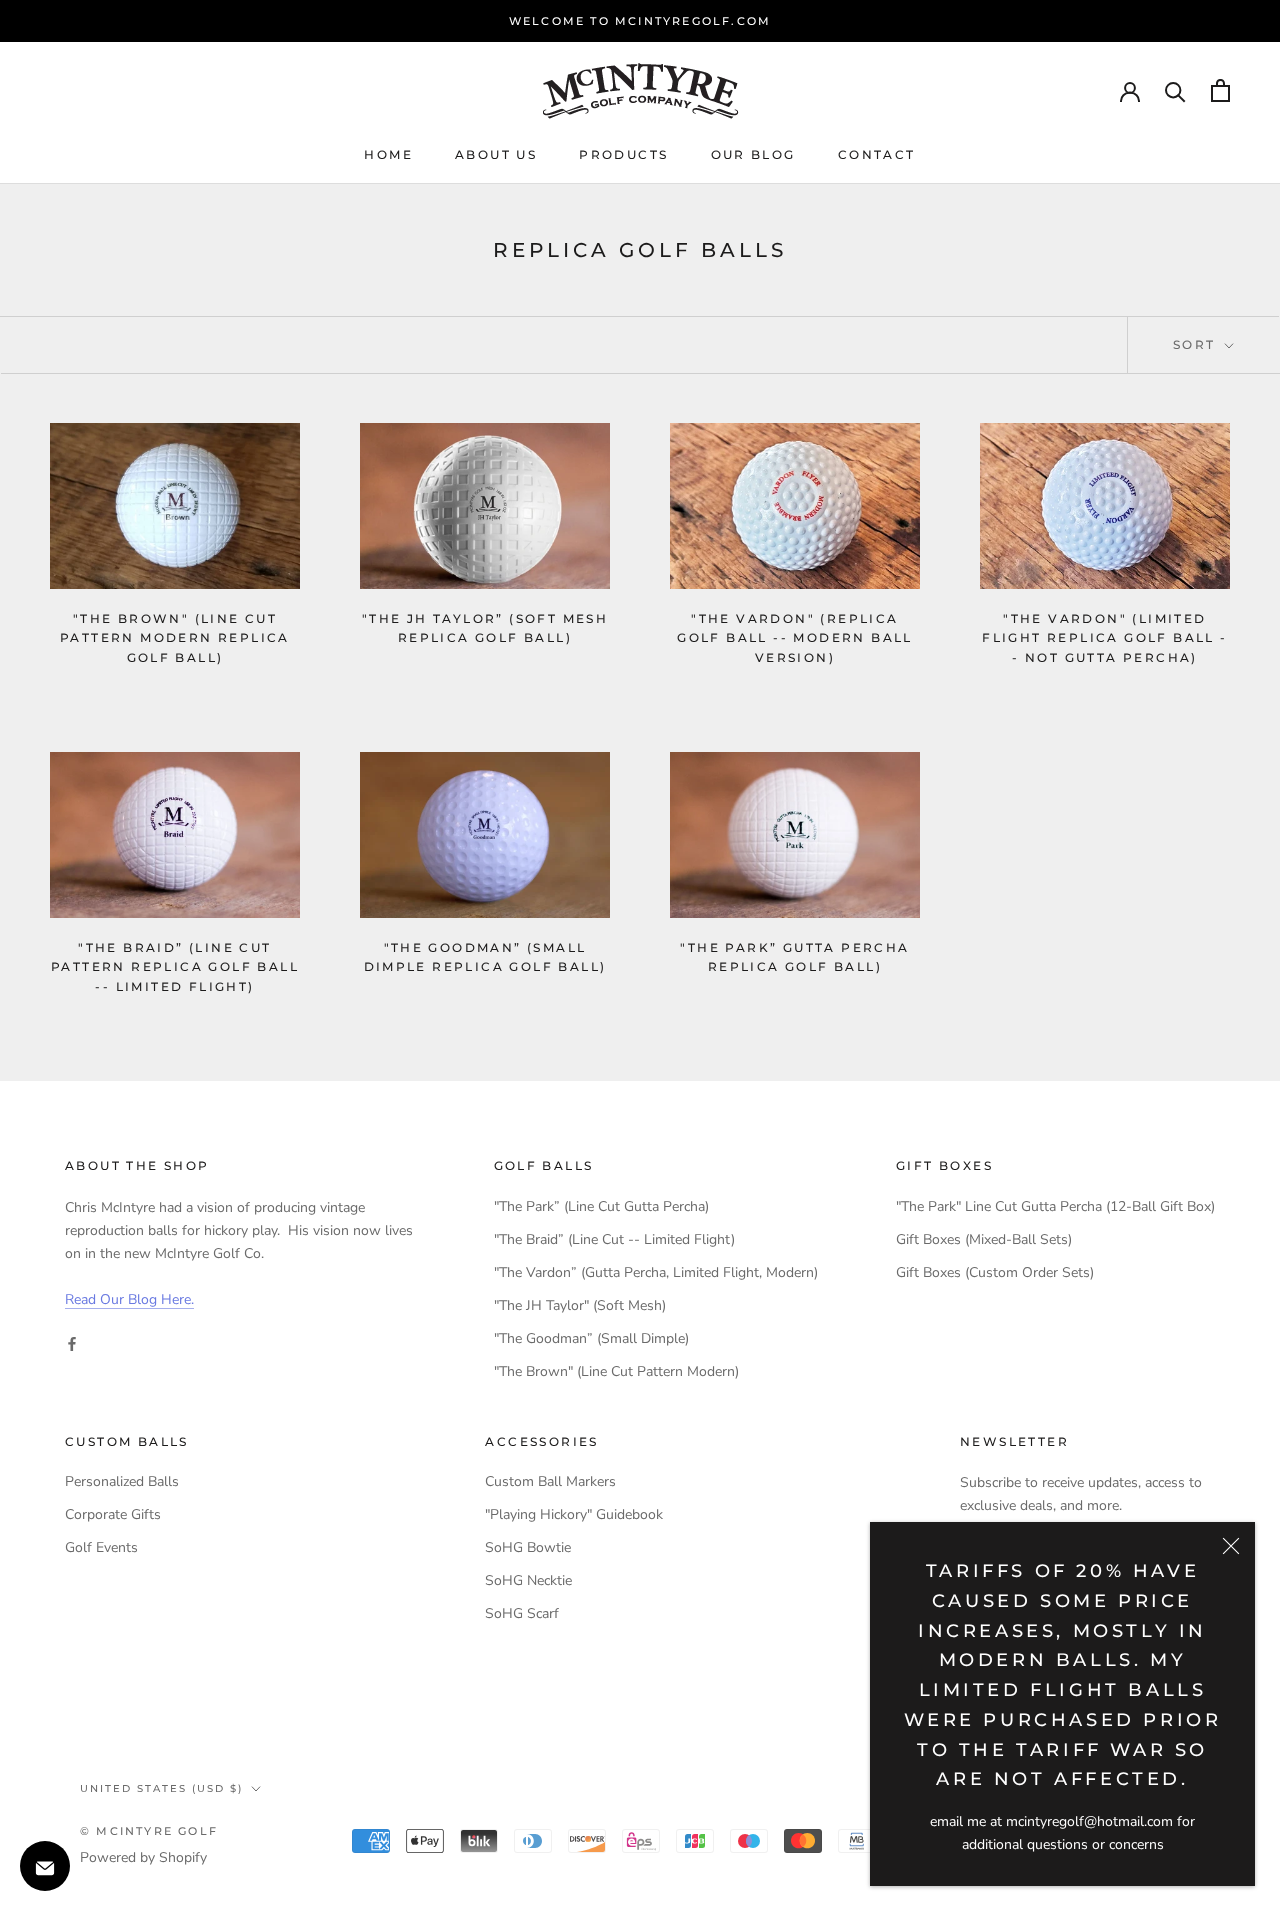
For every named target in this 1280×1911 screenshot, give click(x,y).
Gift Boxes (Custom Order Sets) (995, 1272)
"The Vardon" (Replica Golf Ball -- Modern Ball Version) (795, 638)
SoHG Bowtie (528, 1547)
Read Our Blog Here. (129, 1299)
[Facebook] (72, 1342)
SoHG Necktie (528, 1580)
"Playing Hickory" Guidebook (574, 1514)
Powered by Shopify (143, 1857)
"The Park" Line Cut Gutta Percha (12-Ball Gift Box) (1055, 1206)
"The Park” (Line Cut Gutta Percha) (601, 1206)
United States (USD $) (161, 1788)
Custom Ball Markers (550, 1481)
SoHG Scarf (522, 1613)
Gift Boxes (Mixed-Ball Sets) (984, 1239)
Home (388, 154)
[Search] (1175, 90)
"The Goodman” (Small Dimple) (591, 1338)
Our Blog (753, 154)
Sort (1197, 344)
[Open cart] (1220, 90)
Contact (877, 154)
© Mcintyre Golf (149, 1831)
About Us (496, 154)
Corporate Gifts (113, 1514)
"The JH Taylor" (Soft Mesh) (580, 1305)
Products (623, 154)
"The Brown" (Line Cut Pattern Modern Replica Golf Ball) (175, 638)
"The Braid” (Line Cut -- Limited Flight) (614, 1239)
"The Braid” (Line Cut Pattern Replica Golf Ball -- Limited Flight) (175, 967)
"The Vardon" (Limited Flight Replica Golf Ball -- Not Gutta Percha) (1104, 638)
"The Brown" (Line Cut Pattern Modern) (616, 1371)
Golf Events (101, 1547)
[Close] (1231, 1546)
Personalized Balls (122, 1481)
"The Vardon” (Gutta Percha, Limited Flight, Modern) (656, 1272)
